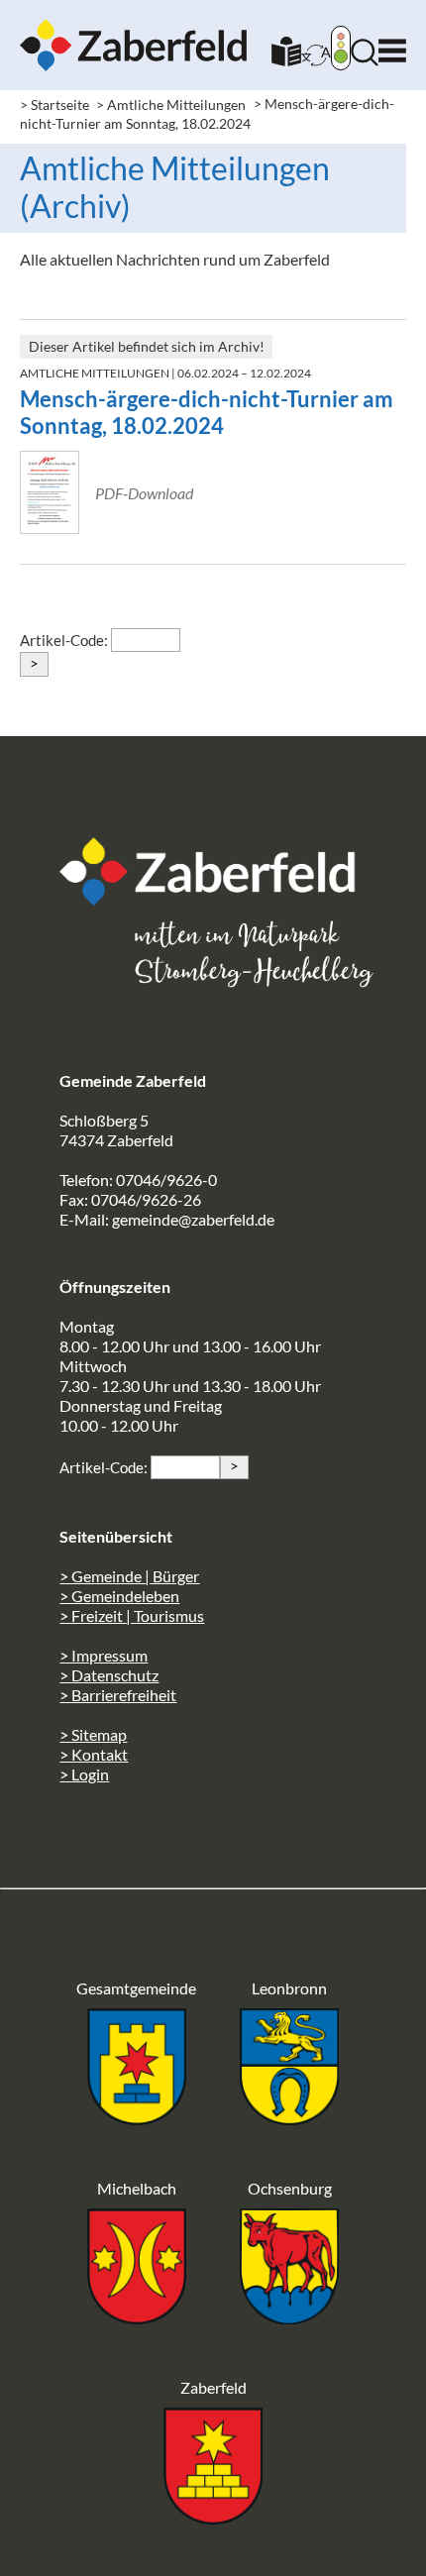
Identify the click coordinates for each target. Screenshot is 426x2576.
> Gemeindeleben (119, 1596)
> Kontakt (94, 1754)
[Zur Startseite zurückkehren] (134, 28)
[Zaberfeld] (213, 2518)
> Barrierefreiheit (118, 1695)
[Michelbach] (137, 2318)
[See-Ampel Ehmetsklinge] (341, 50)
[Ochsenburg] (289, 2318)
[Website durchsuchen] (365, 60)
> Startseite (54, 105)
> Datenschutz (109, 1675)
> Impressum (104, 1655)
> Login (84, 1774)
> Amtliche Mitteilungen (171, 105)
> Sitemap (93, 1734)
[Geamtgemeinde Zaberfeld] (137, 2119)
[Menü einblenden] (392, 46)
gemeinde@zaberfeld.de (193, 1219)
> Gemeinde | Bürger (129, 1576)
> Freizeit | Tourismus (132, 1615)
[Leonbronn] (289, 2119)
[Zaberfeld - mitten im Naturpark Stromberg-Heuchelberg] (218, 899)
